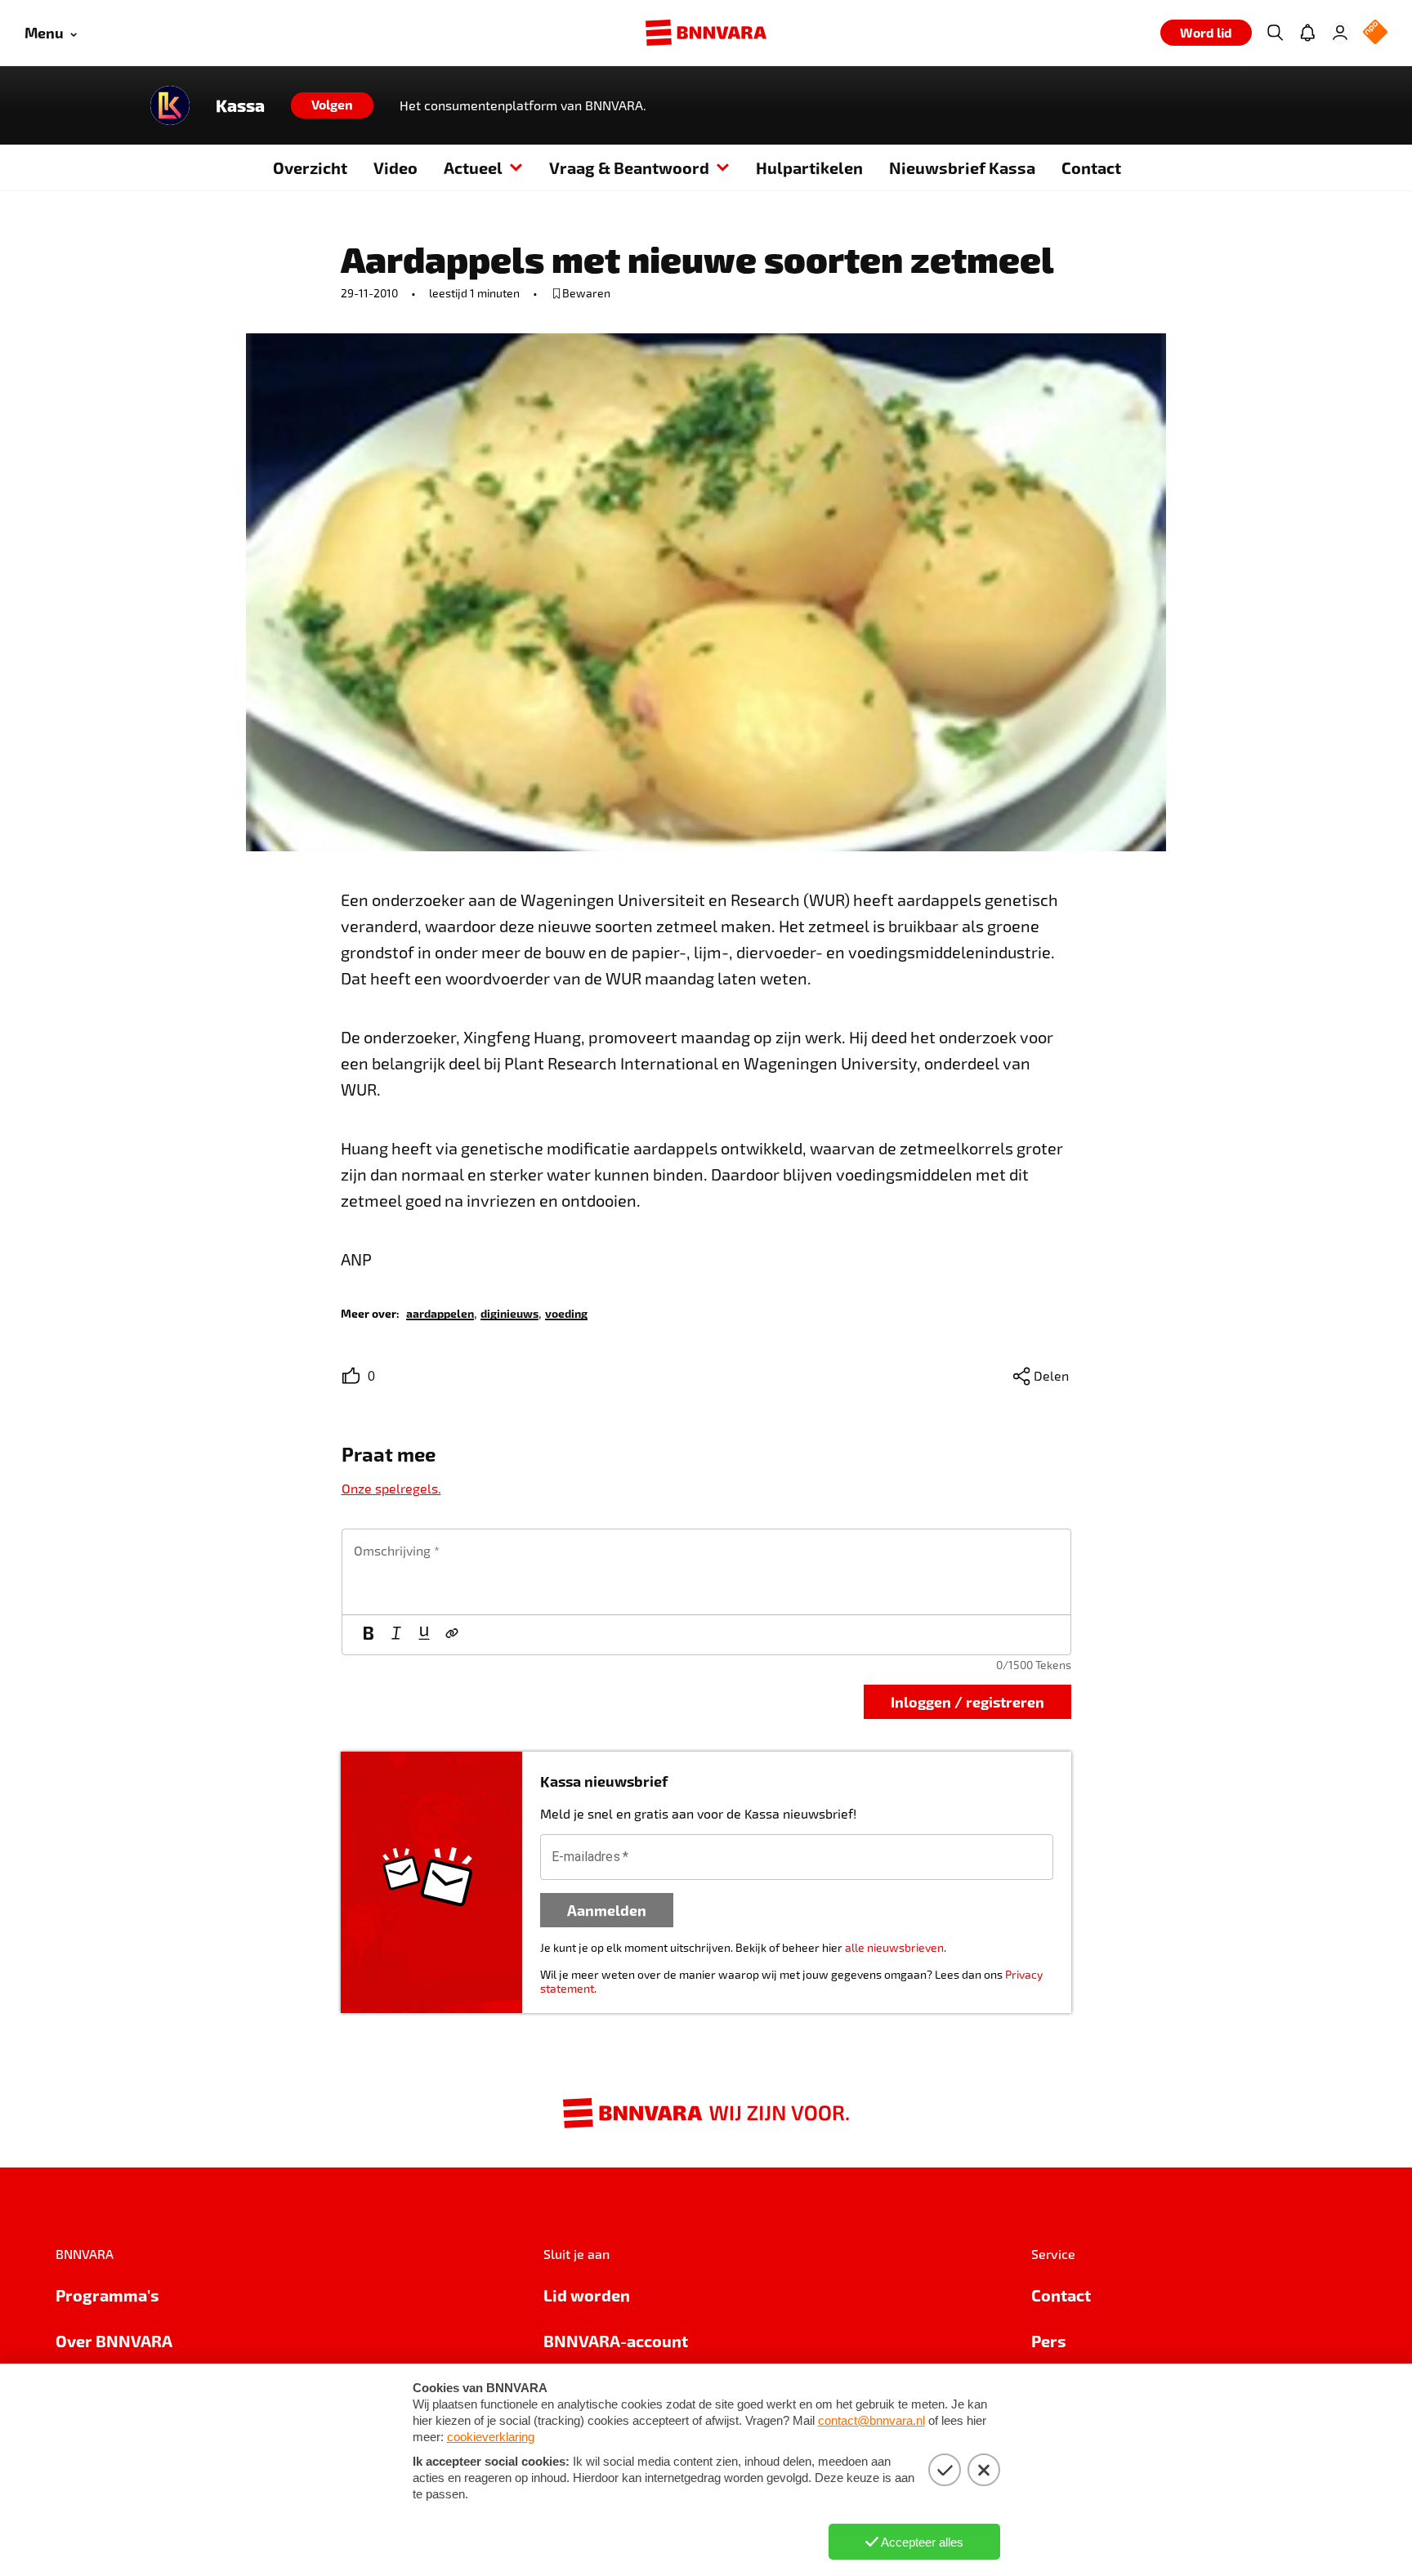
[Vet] (369, 1635)
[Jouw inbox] (1307, 33)
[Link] (452, 1635)
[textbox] (706, 1572)
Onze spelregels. (391, 1488)
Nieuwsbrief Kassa (962, 167)
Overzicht (310, 167)
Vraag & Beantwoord (629, 167)
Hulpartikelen (809, 167)
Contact (1091, 167)
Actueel (473, 167)
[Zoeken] (1275, 33)
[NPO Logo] (1375, 33)
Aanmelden (607, 1910)
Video (395, 167)
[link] (440, 1313)
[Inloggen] (1340, 33)
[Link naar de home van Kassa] (170, 105)
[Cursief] (396, 1635)
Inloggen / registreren (967, 1701)
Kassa (240, 105)
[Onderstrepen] (424, 1635)
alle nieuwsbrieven (894, 1947)
